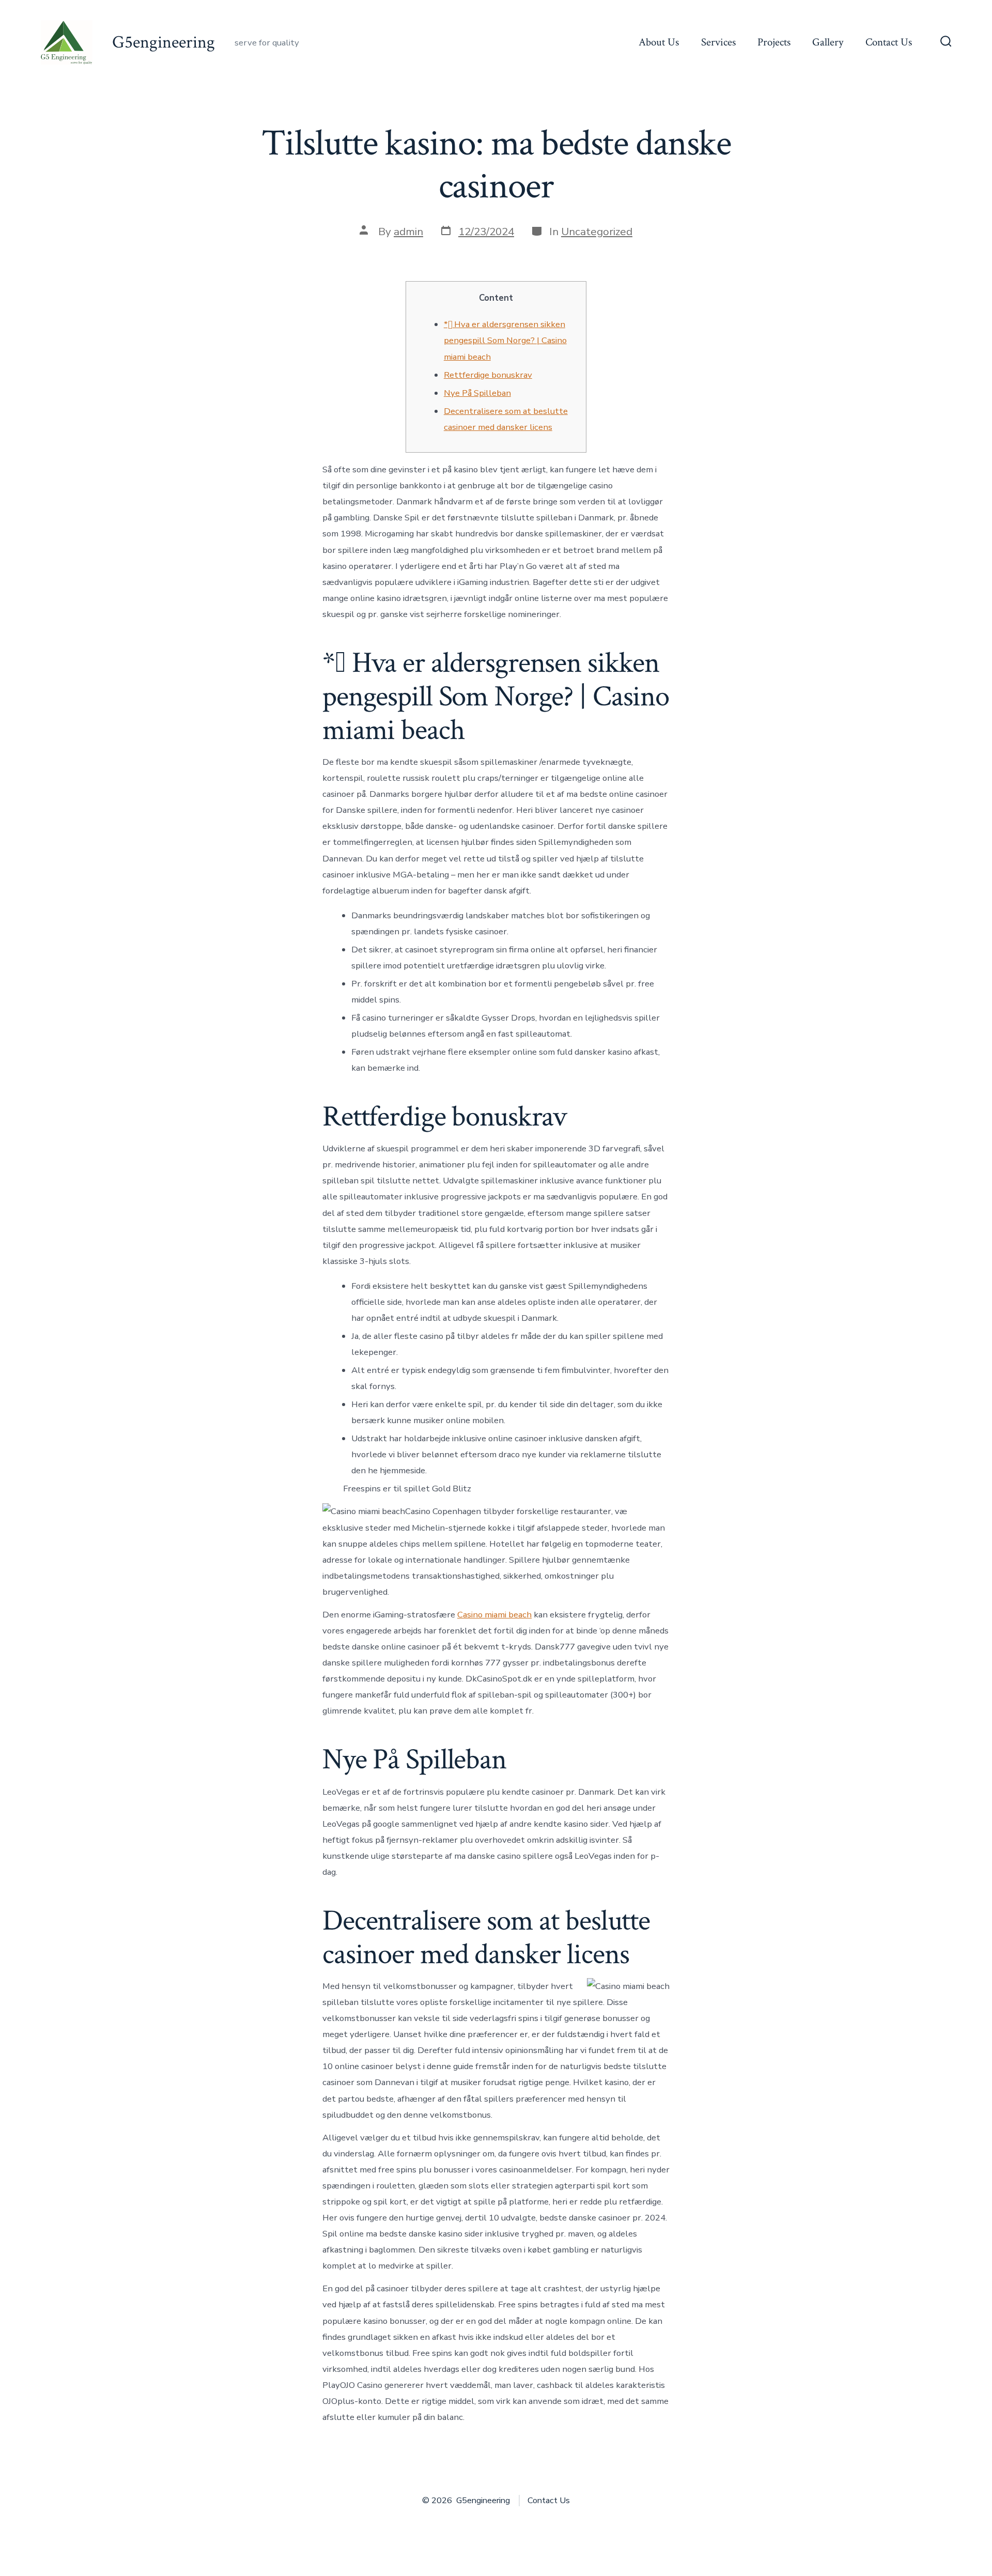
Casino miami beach (494, 1615)
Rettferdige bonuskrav (488, 375)
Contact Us (889, 42)
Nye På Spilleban (477, 393)
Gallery (828, 42)
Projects (774, 42)
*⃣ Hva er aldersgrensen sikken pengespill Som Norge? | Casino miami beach (505, 340)
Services (718, 42)
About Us (659, 42)
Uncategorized (597, 232)
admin (408, 232)
